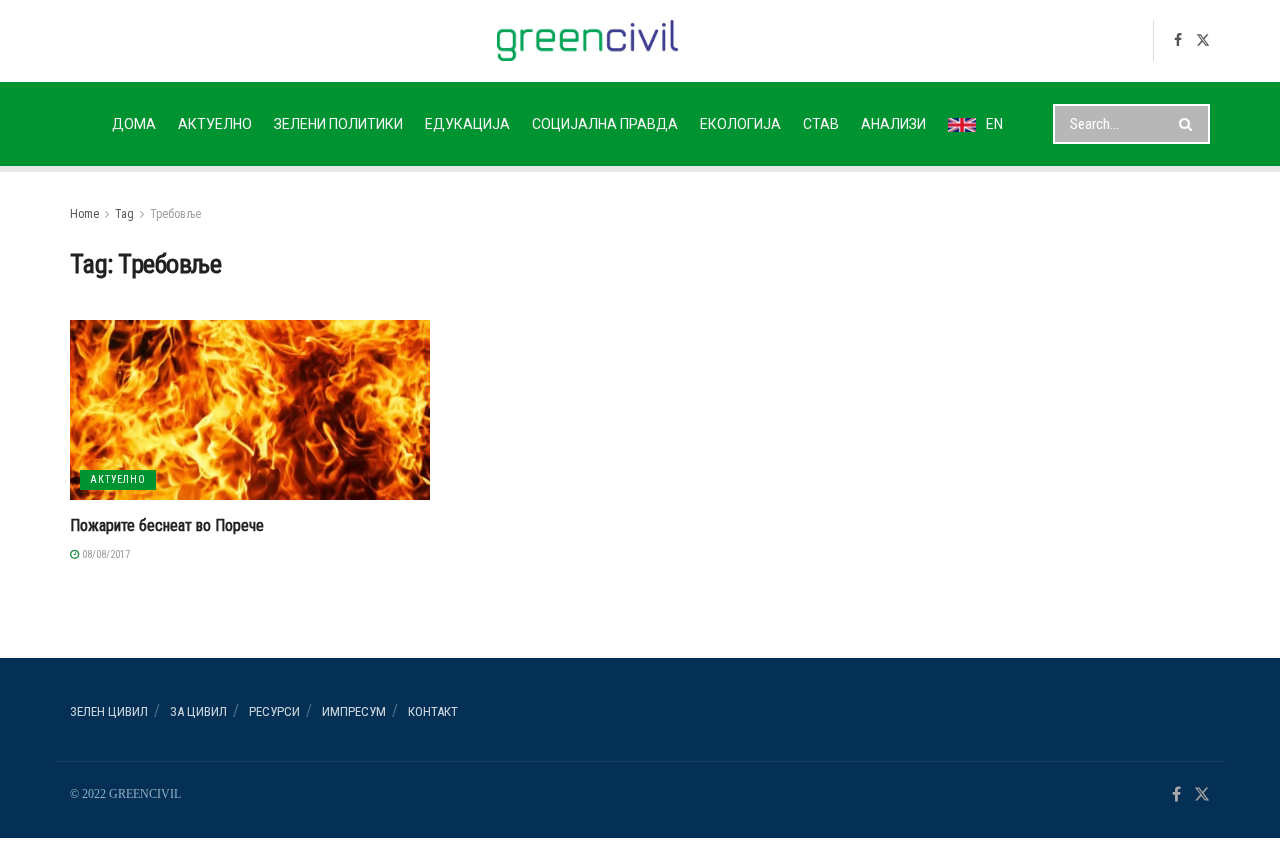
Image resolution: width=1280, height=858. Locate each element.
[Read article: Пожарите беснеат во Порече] (250, 410)
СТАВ (821, 124)
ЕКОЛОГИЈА (740, 124)
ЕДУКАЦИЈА (467, 124)
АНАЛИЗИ (893, 124)
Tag (124, 214)
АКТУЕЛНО (215, 124)
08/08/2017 (104, 554)
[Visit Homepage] (587, 40)
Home (84, 214)
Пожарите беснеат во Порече (167, 525)
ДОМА (134, 124)
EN (994, 124)
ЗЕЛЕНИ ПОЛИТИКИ (338, 124)
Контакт (433, 711)
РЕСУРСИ (274, 711)
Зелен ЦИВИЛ (109, 711)
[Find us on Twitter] (1203, 40)
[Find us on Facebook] (1178, 40)
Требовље (175, 214)
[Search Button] (1189, 124)
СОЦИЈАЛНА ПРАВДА (605, 124)
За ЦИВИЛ (198, 711)
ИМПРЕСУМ (354, 711)
